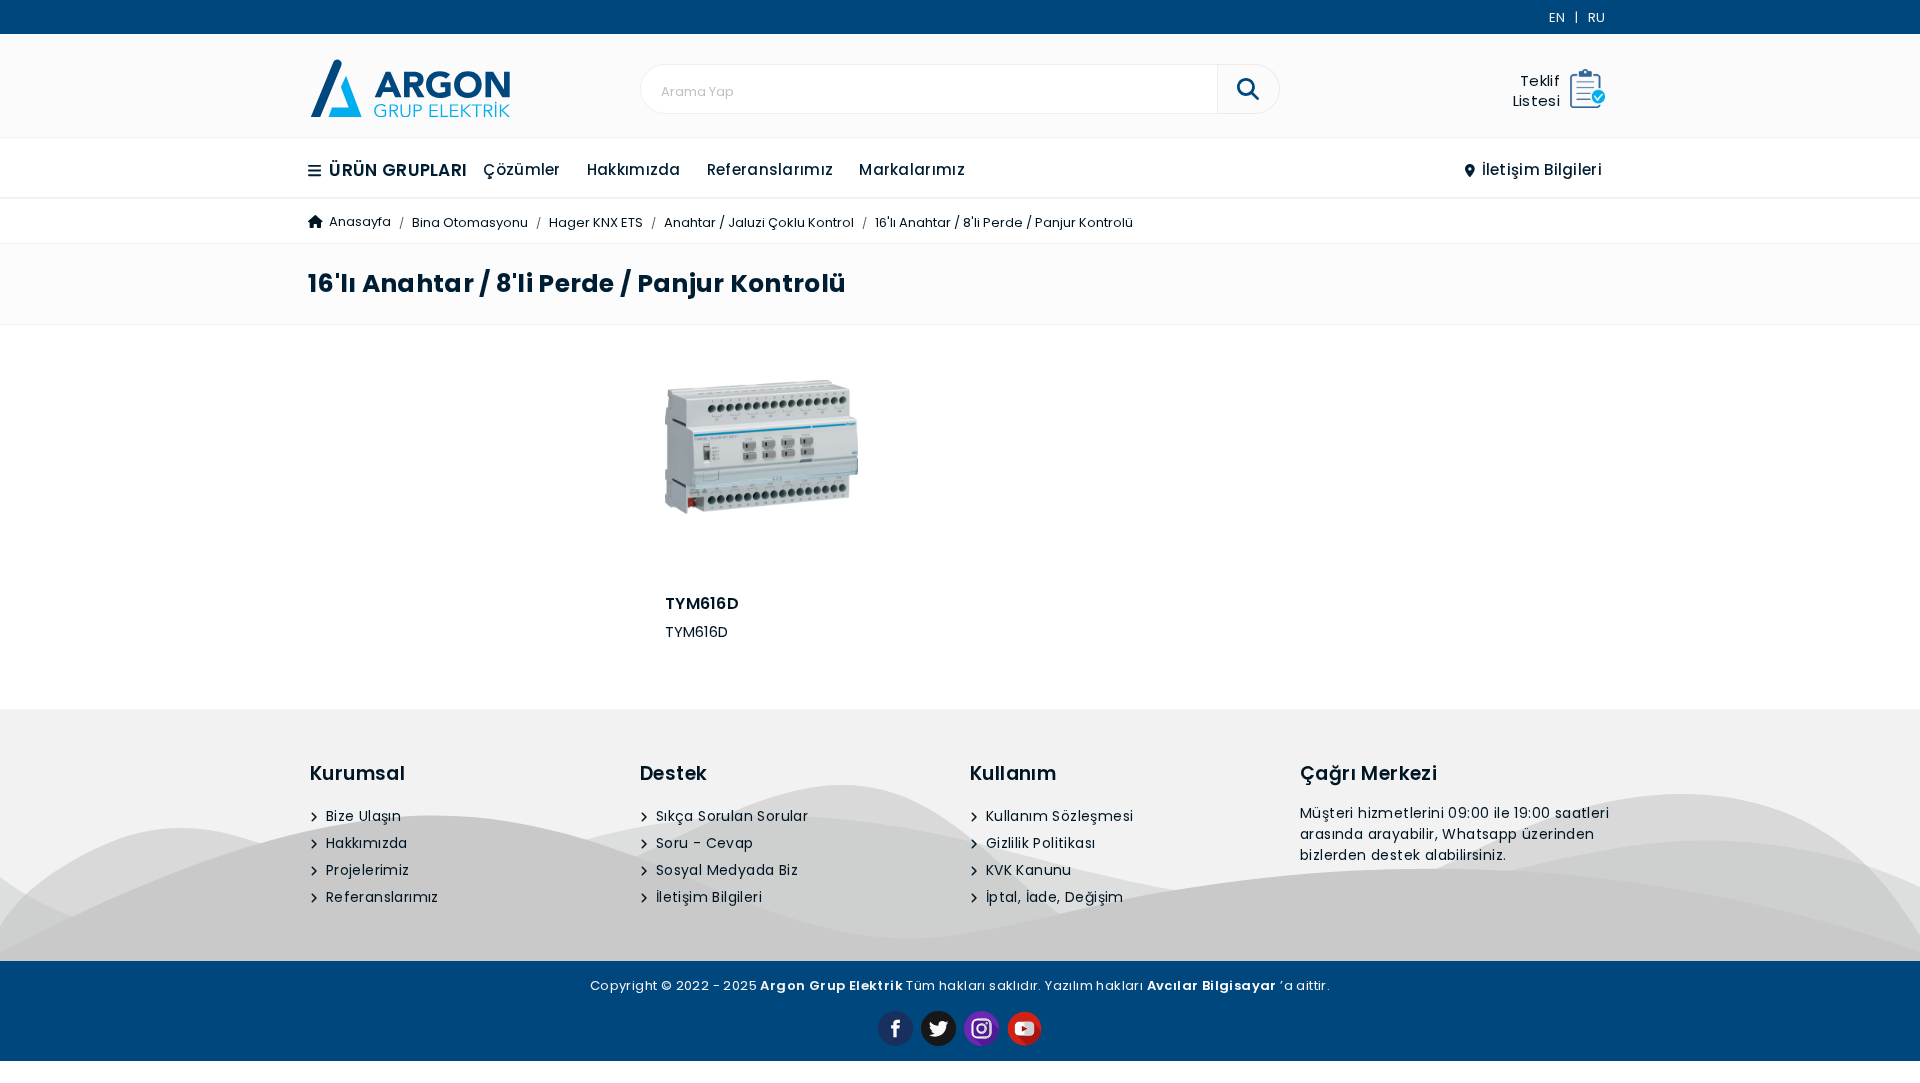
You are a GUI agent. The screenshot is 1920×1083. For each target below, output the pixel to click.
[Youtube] (1024, 1027)
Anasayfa (358, 221)
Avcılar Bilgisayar (1212, 985)
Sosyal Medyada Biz (725, 870)
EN (1557, 17)
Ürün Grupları (396, 170)
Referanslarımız (770, 169)
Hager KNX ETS (596, 222)
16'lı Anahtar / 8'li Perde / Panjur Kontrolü (1004, 222)
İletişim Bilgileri (1539, 169)
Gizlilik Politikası (1039, 843)
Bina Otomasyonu (470, 222)
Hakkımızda (634, 169)
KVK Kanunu (1027, 870)
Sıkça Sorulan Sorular (730, 816)
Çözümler (521, 169)
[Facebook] (895, 1027)
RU (1596, 17)
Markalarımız (912, 169)
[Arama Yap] (1248, 89)
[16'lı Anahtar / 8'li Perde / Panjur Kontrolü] (410, 86)
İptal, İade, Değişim (1053, 897)
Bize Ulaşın (362, 816)
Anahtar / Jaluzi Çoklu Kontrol (759, 222)
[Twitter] (938, 1027)
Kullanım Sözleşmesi (1058, 816)
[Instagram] (981, 1027)
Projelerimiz (366, 870)
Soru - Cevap (703, 843)
